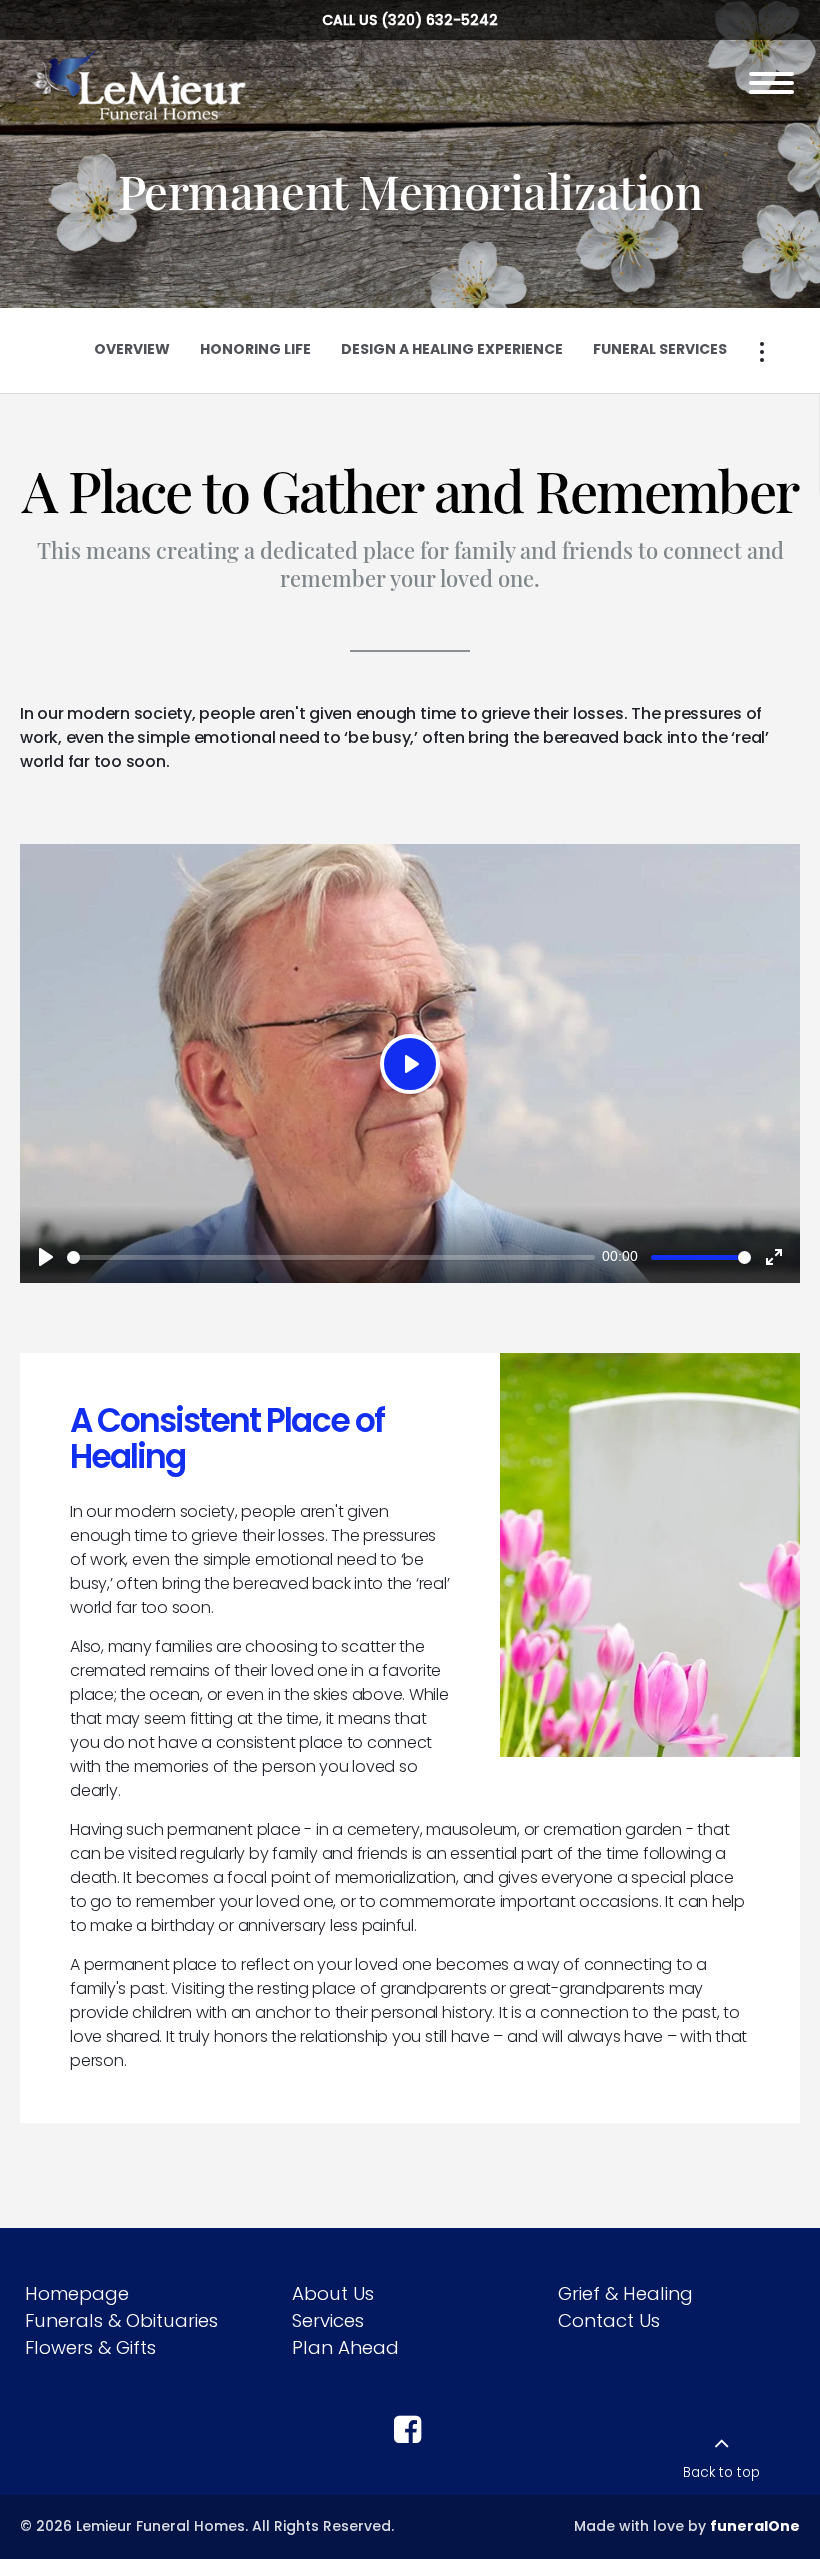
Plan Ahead (345, 2347)
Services (328, 2320)
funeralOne (755, 2526)
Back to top (721, 2472)
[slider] (331, 1257)
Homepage (77, 2293)
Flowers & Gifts (90, 2347)
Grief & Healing (625, 2293)
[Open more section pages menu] (762, 352)
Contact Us (609, 2320)
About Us (333, 2293)
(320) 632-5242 (439, 20)
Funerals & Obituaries (121, 2320)
